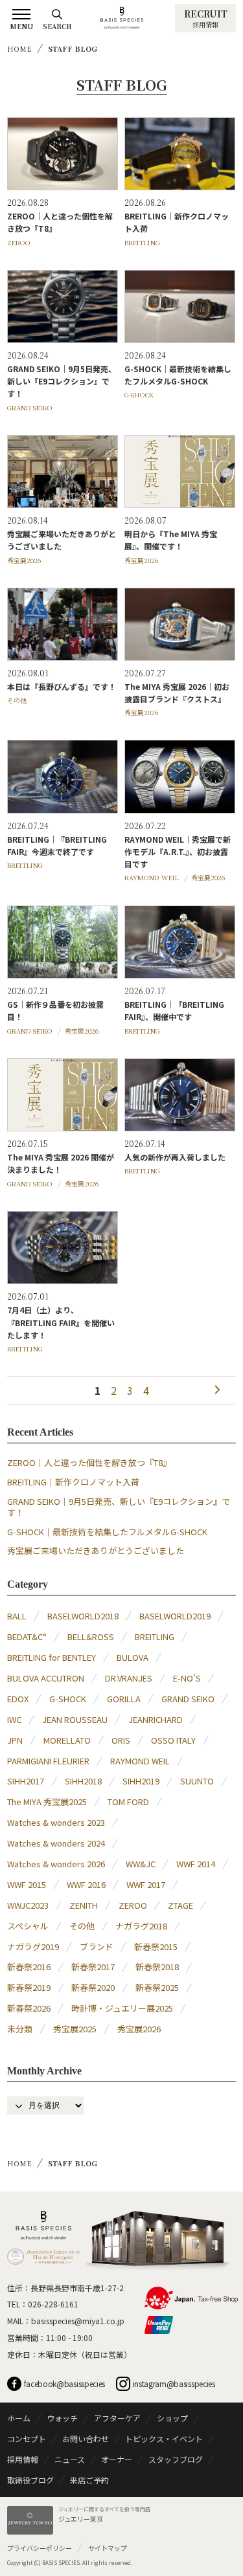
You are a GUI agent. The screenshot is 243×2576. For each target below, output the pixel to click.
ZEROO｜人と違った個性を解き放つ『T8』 (89, 1462)
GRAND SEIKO (30, 407)
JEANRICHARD (156, 1719)
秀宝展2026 (24, 560)
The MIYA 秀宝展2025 (47, 1802)
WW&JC (141, 1864)
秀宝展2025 (75, 2029)
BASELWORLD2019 (175, 1616)
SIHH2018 (83, 1781)
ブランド (97, 1947)
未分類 (20, 2029)
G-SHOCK (139, 394)
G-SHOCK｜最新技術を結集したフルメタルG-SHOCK (107, 1532)
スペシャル (28, 1926)
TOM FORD (128, 1802)
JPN (15, 1740)
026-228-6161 (53, 2304)
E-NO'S (187, 1678)
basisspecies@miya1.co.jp (78, 2321)
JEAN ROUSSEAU (75, 1719)
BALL (17, 1616)
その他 (17, 700)
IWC (14, 1719)
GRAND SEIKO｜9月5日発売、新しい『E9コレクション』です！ (119, 1507)
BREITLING (142, 242)
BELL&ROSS (91, 1637)
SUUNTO (197, 1781)
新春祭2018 (157, 1967)
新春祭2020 (93, 1987)
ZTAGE (180, 1905)
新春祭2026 (29, 2008)
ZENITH (84, 1905)
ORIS (121, 1740)
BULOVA (133, 1657)
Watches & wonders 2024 (56, 1843)
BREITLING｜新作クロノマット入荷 (73, 1482)
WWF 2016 (86, 1884)
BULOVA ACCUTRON (46, 1678)
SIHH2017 (26, 1781)
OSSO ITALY (173, 1740)
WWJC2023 (28, 1905)
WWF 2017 (146, 1884)
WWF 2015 (27, 1884)
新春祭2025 (157, 1987)
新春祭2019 (29, 1987)
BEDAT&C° (27, 1637)
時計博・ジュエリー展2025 (122, 2008)
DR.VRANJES (129, 1678)
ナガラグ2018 (141, 1926)
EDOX (18, 1699)
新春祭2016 (29, 1967)
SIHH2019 (141, 1781)
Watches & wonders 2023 (56, 1822)
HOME (19, 49)
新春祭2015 (156, 1947)
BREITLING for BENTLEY (52, 1657)
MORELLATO (67, 1740)
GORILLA (124, 1699)
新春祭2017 (93, 1967)
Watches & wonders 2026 (56, 1864)
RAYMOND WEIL (152, 877)
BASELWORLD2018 (83, 1616)
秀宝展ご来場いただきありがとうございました (96, 1550)
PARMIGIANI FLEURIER (48, 1761)
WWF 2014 (196, 1864)
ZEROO (19, 242)
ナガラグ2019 (33, 1947)
